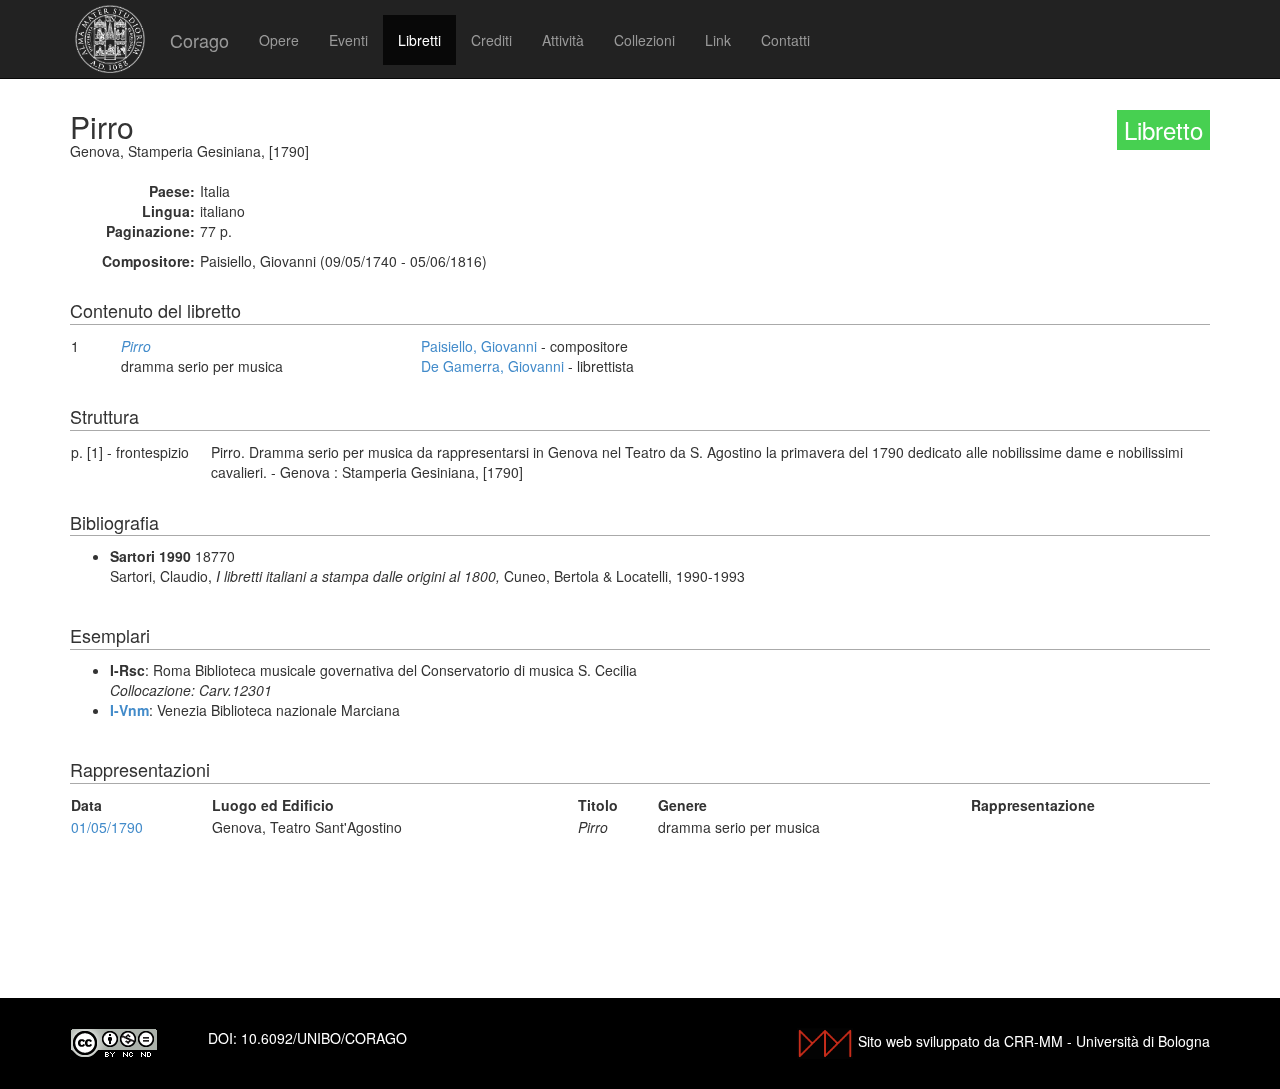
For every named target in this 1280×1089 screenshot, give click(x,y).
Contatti (785, 40)
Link (718, 40)
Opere (279, 40)
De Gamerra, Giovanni (492, 366)
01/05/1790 (107, 827)
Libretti (419, 40)
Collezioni (644, 40)
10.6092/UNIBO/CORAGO (324, 1038)
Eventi (348, 40)
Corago (199, 40)
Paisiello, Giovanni (479, 346)
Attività (563, 40)
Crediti (491, 40)
